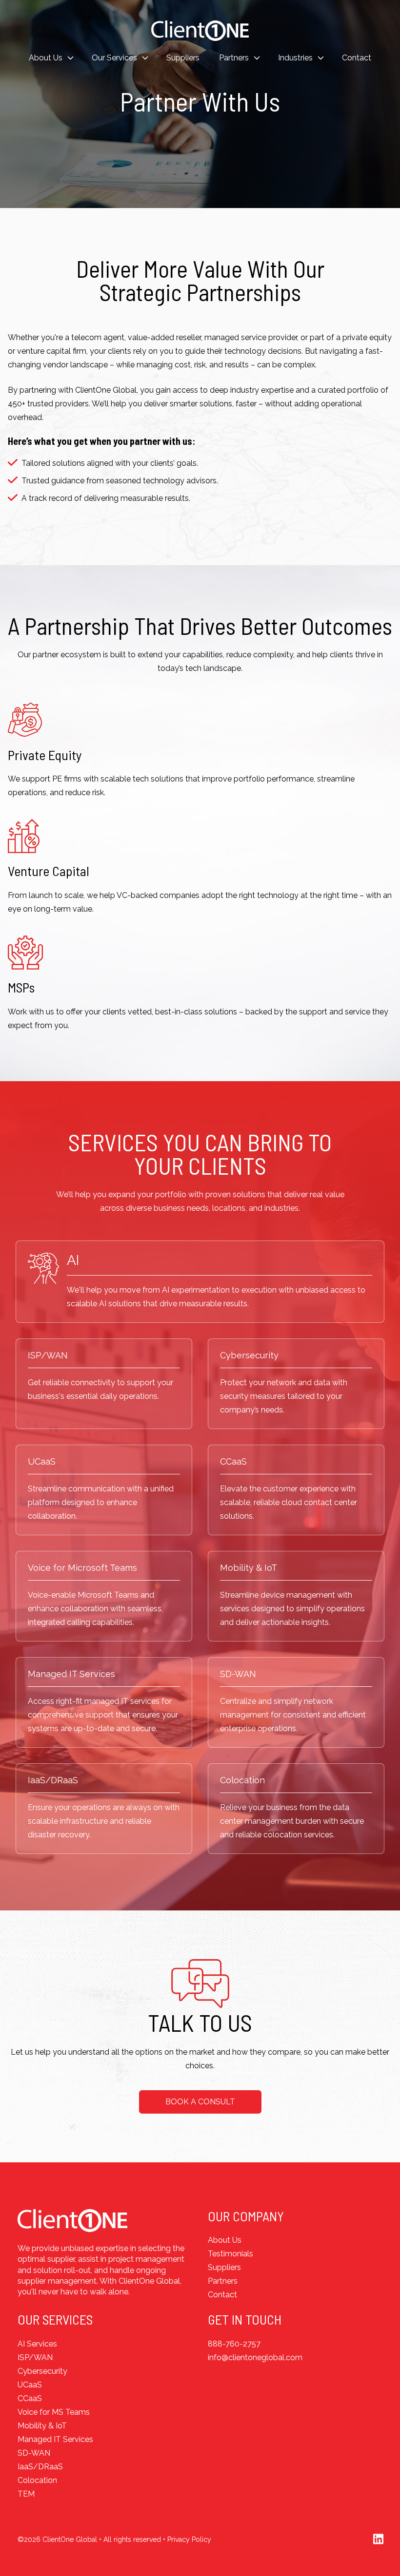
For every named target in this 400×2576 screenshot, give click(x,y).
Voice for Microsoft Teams (82, 1568)
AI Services (37, 2344)
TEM (26, 2494)
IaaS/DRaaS (53, 1780)
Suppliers (183, 58)
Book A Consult (200, 2102)
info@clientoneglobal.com (255, 2357)
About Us (46, 58)
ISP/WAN (48, 1355)
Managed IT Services (71, 1674)
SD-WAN (238, 1674)
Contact (357, 58)
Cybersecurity (249, 1355)
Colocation (242, 1780)
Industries (295, 58)
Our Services (114, 58)
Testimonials (230, 2254)
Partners (234, 58)
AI (73, 1260)
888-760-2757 (234, 2344)
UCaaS (42, 1461)
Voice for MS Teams (54, 2412)
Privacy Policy (189, 2539)
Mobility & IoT (249, 1568)
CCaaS (233, 1461)
